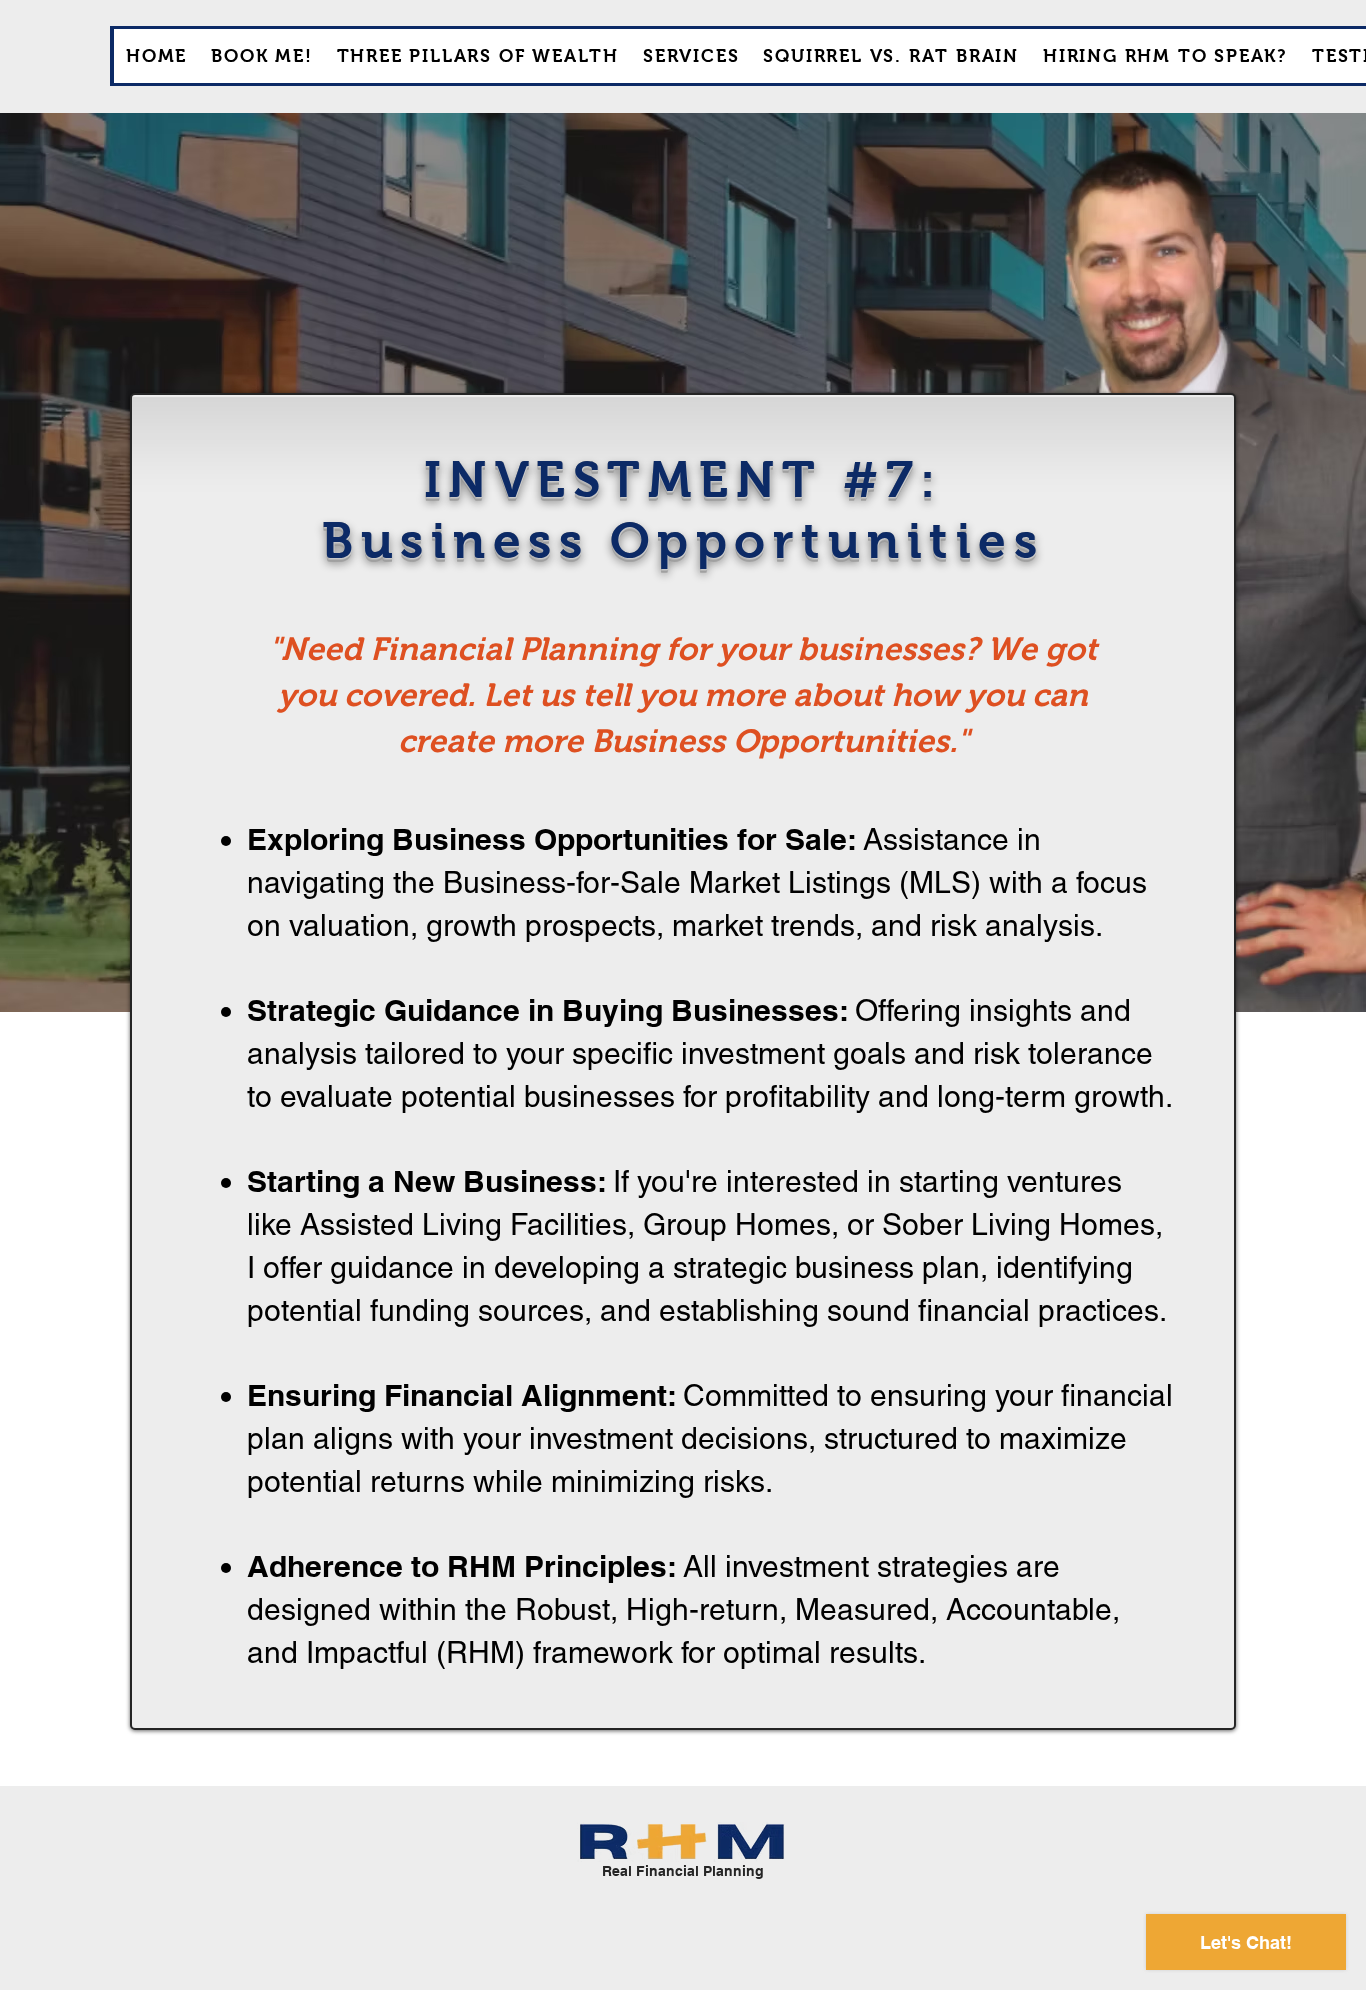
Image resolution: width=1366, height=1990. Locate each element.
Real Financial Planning (683, 1871)
